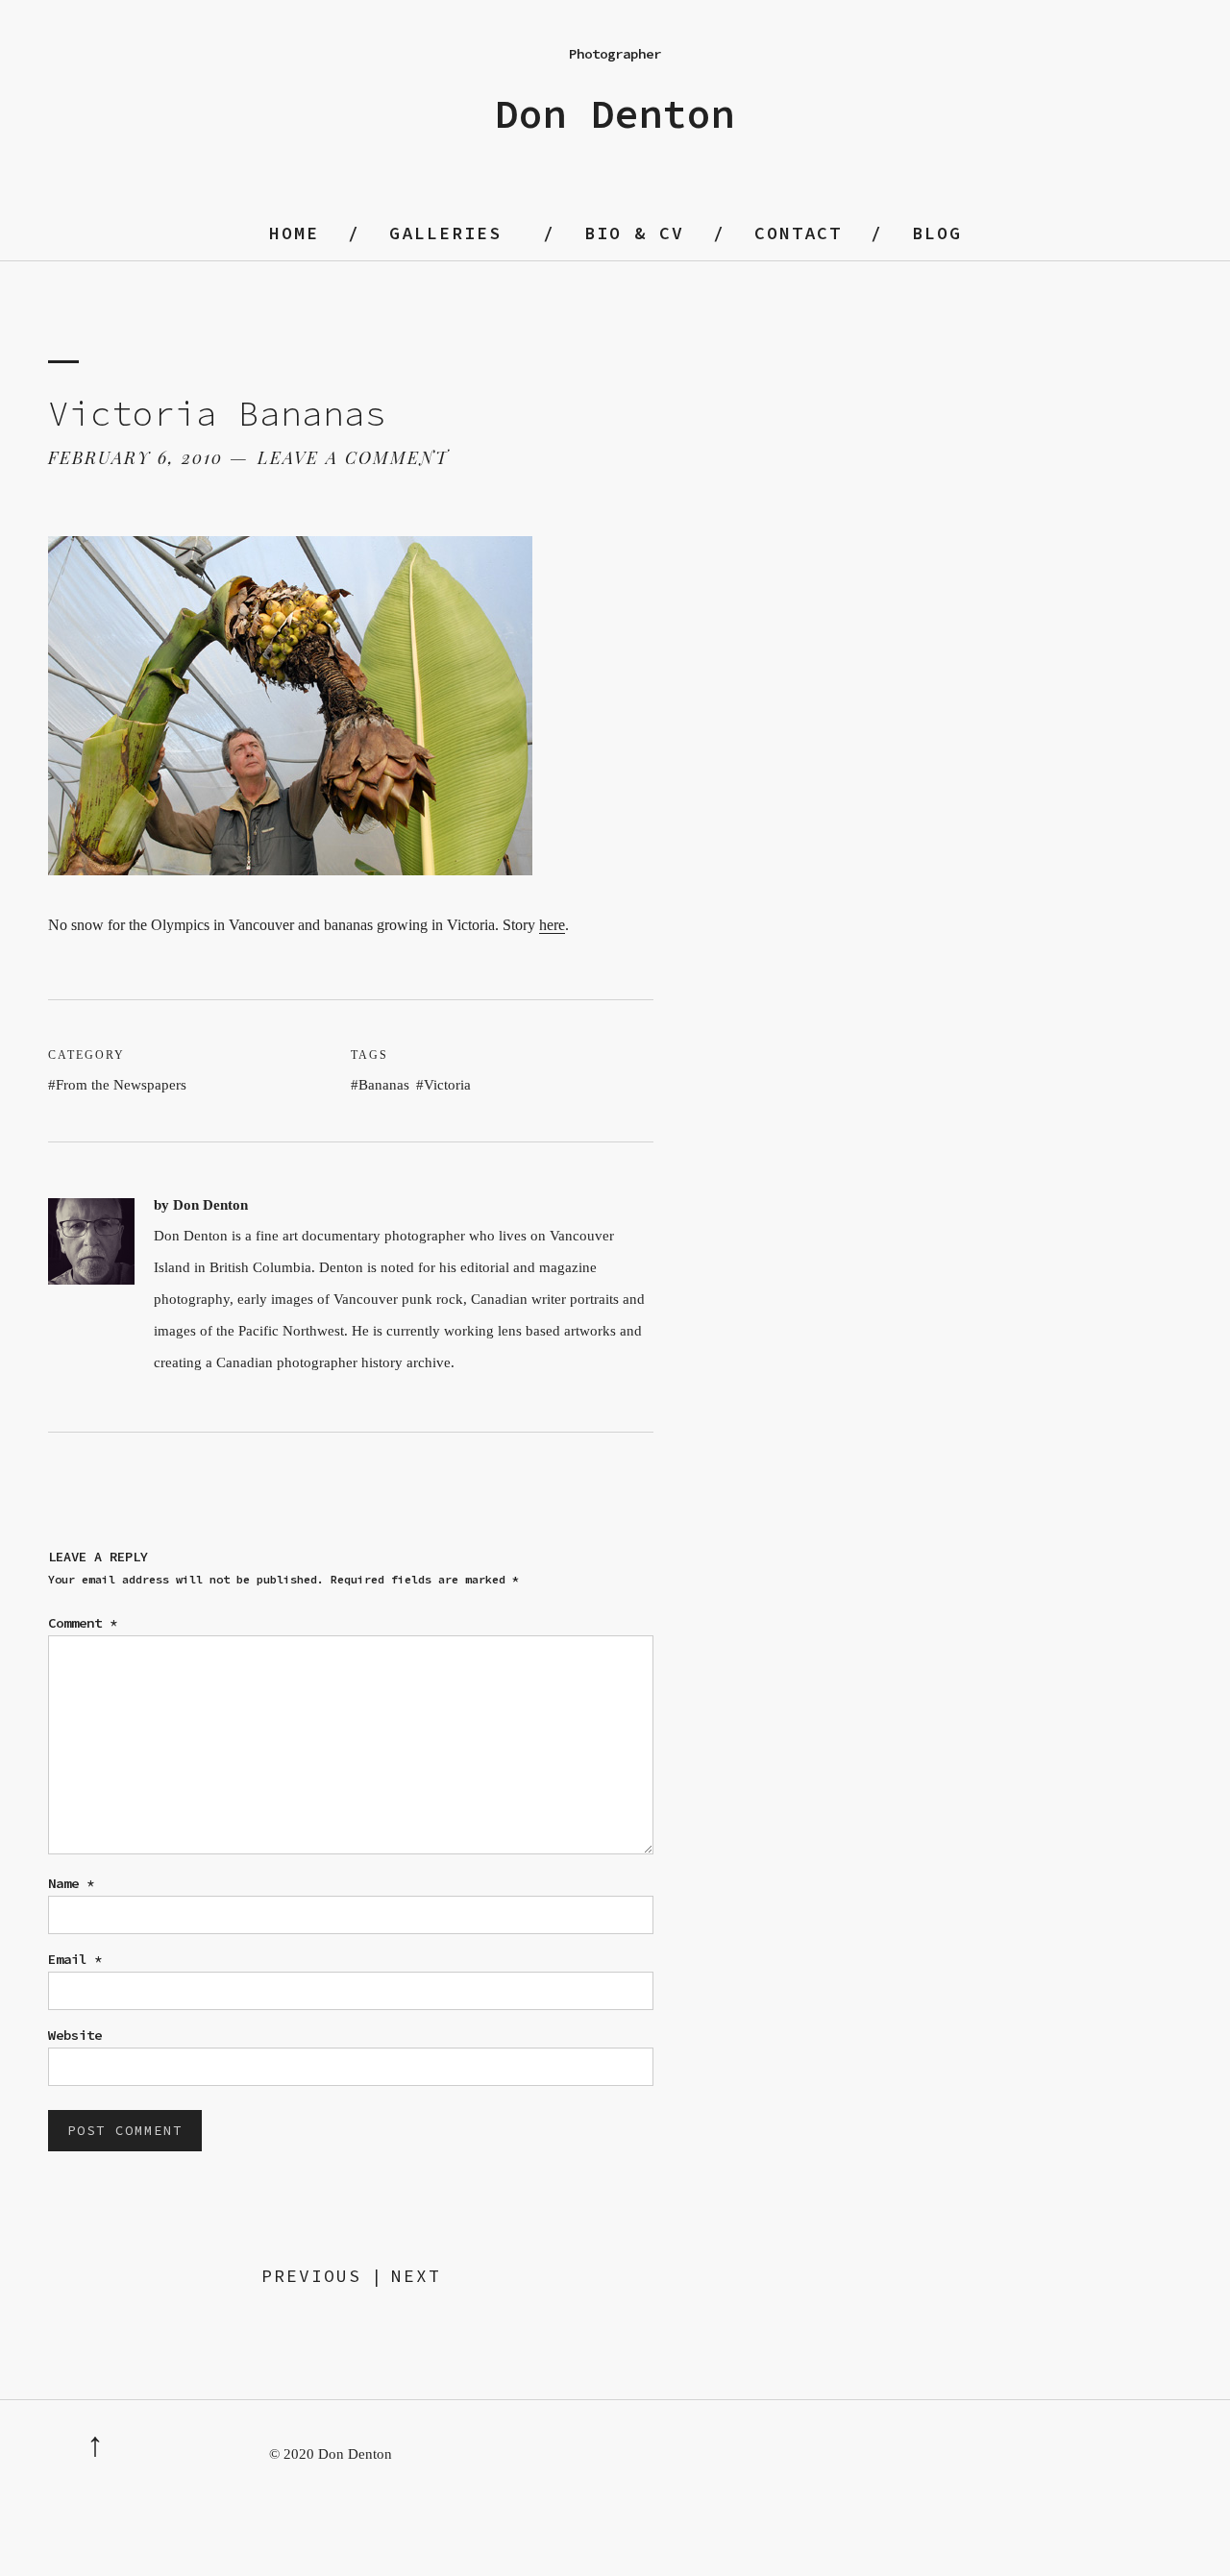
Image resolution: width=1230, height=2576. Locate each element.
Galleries (445, 233)
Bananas (384, 1085)
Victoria (447, 1085)
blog (937, 233)
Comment (83, 1623)
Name (71, 1883)
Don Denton (615, 114)
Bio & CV (634, 233)
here (552, 925)
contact (798, 233)
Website (75, 2035)
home (294, 233)
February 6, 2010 (135, 457)
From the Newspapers (121, 1085)
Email (75, 1959)
